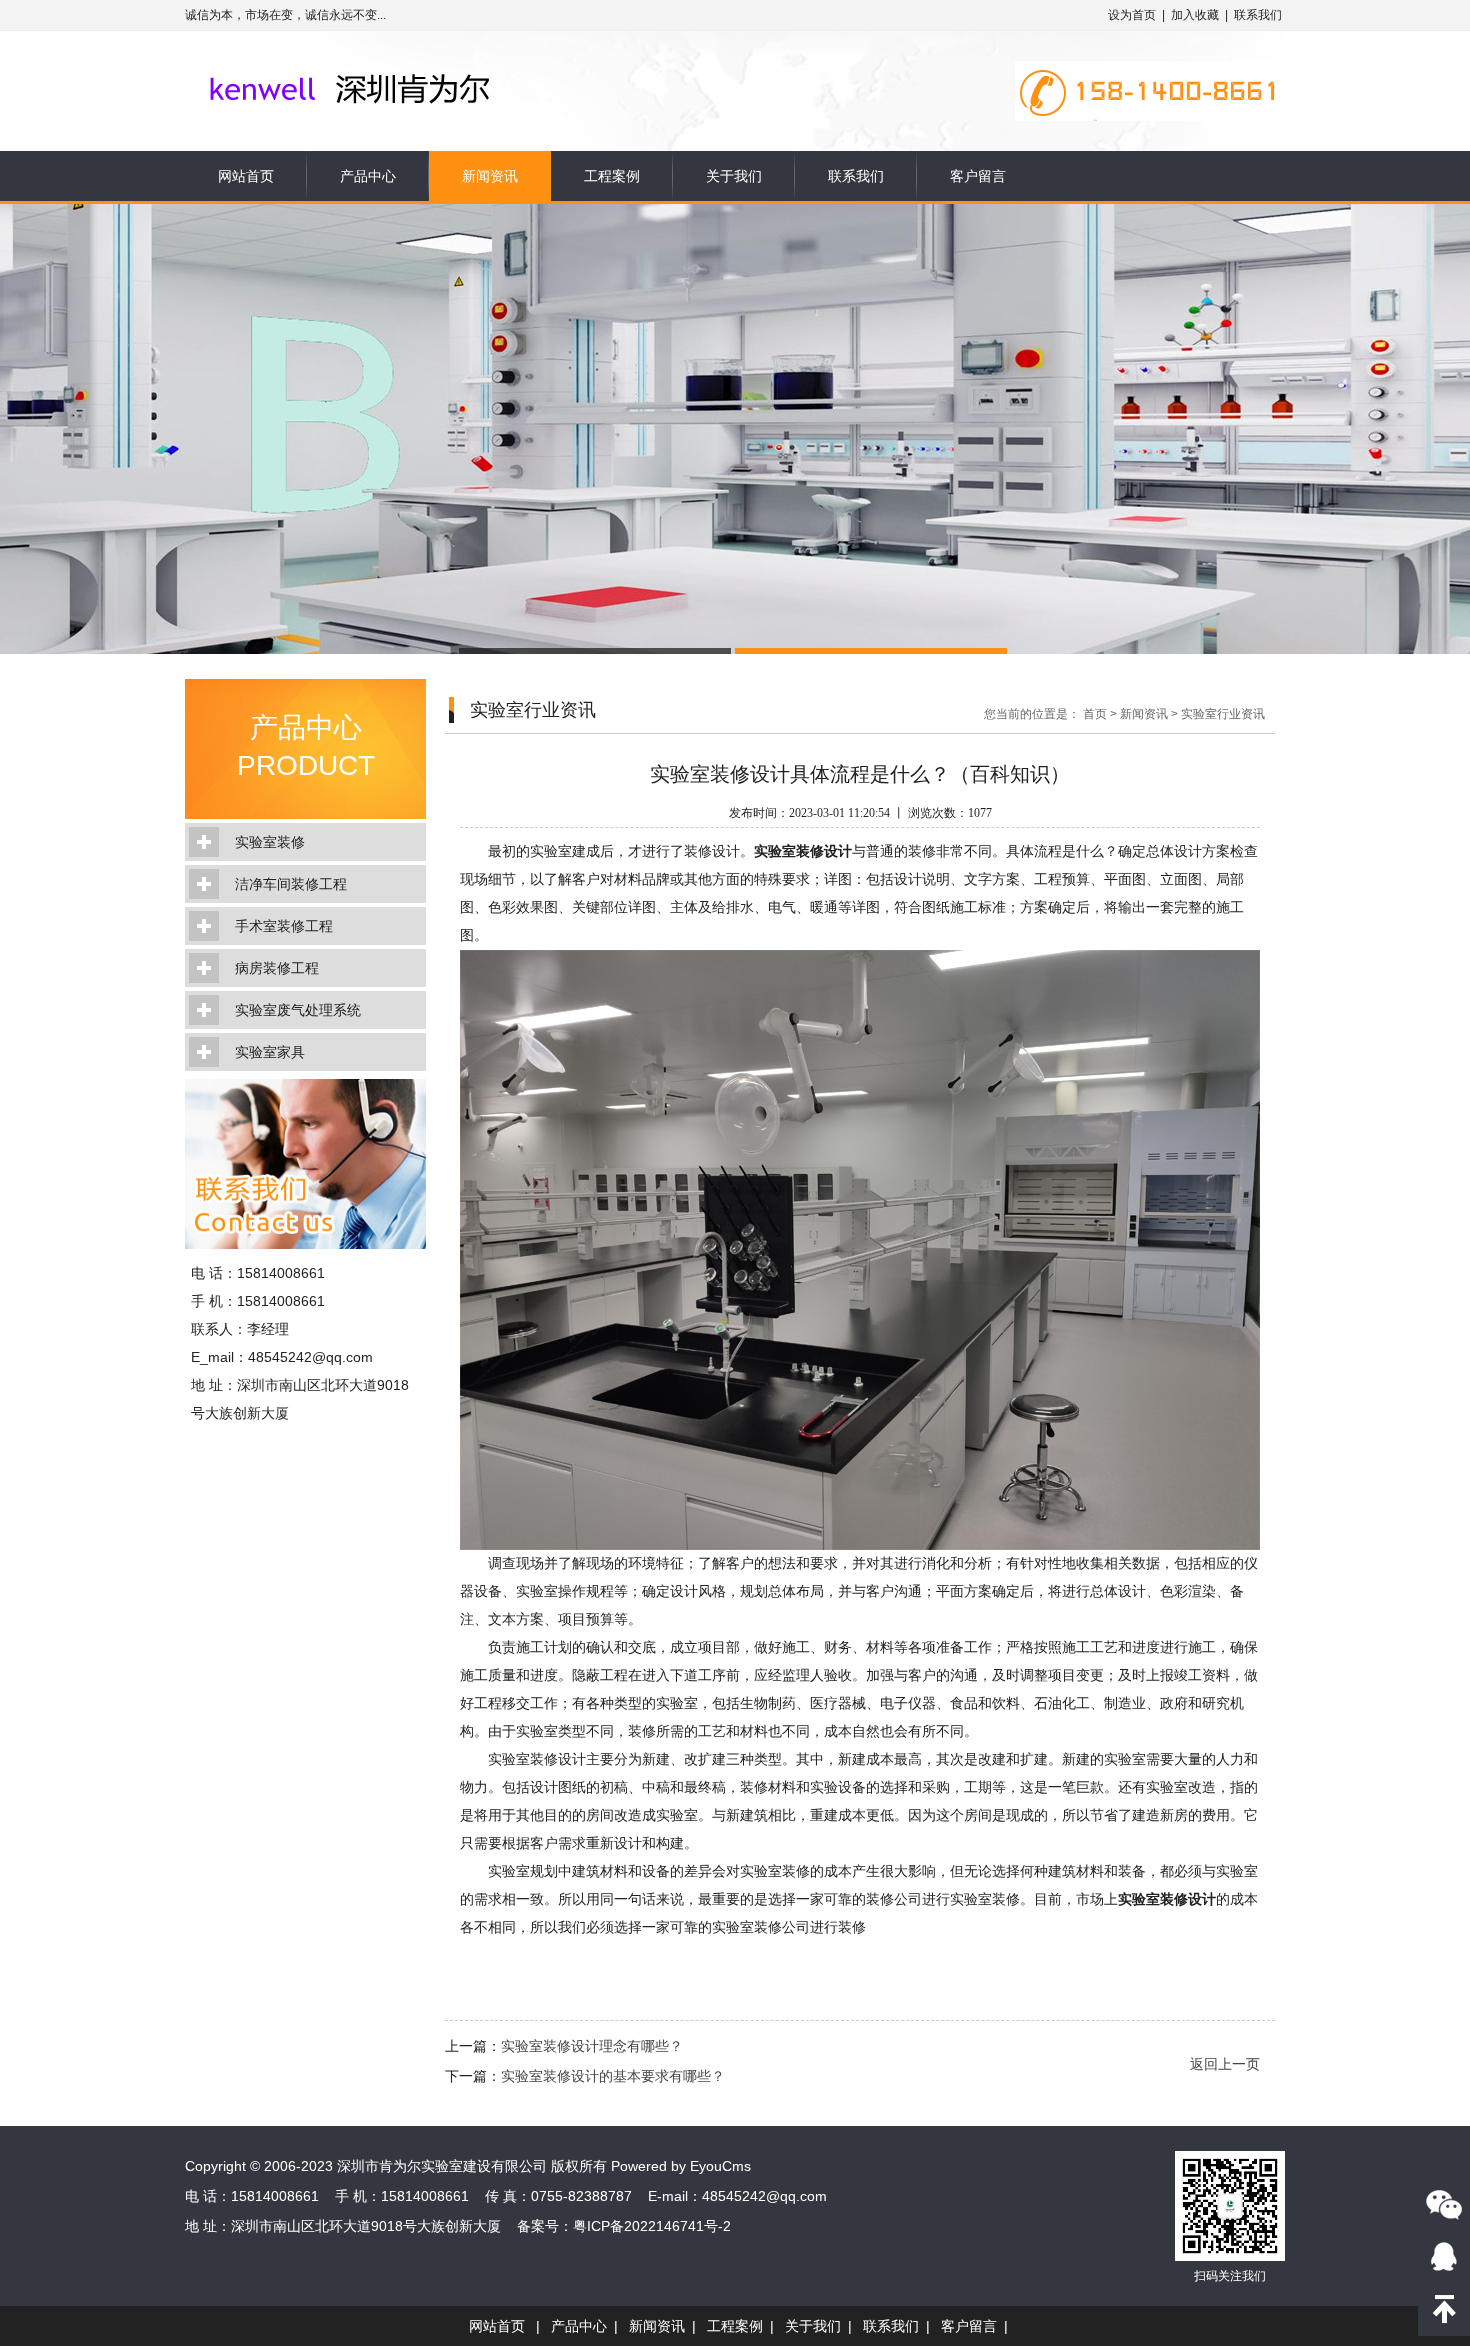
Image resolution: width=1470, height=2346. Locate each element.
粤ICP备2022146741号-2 (652, 2226)
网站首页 (246, 176)
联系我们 (1258, 15)
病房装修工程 (277, 968)
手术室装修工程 (284, 926)
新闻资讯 (490, 176)
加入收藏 (1195, 15)
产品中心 (368, 176)
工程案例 (612, 176)
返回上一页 (1225, 2064)
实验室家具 (270, 1052)
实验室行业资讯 (1223, 714)
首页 (1095, 714)
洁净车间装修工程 (291, 884)
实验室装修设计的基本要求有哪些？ (613, 2076)
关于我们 (734, 176)
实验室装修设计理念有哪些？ (592, 2046)
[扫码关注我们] (1444, 2204)
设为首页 (1132, 15)
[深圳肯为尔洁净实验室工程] (387, 62)
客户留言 (978, 176)
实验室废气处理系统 (298, 1010)
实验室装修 (270, 842)
